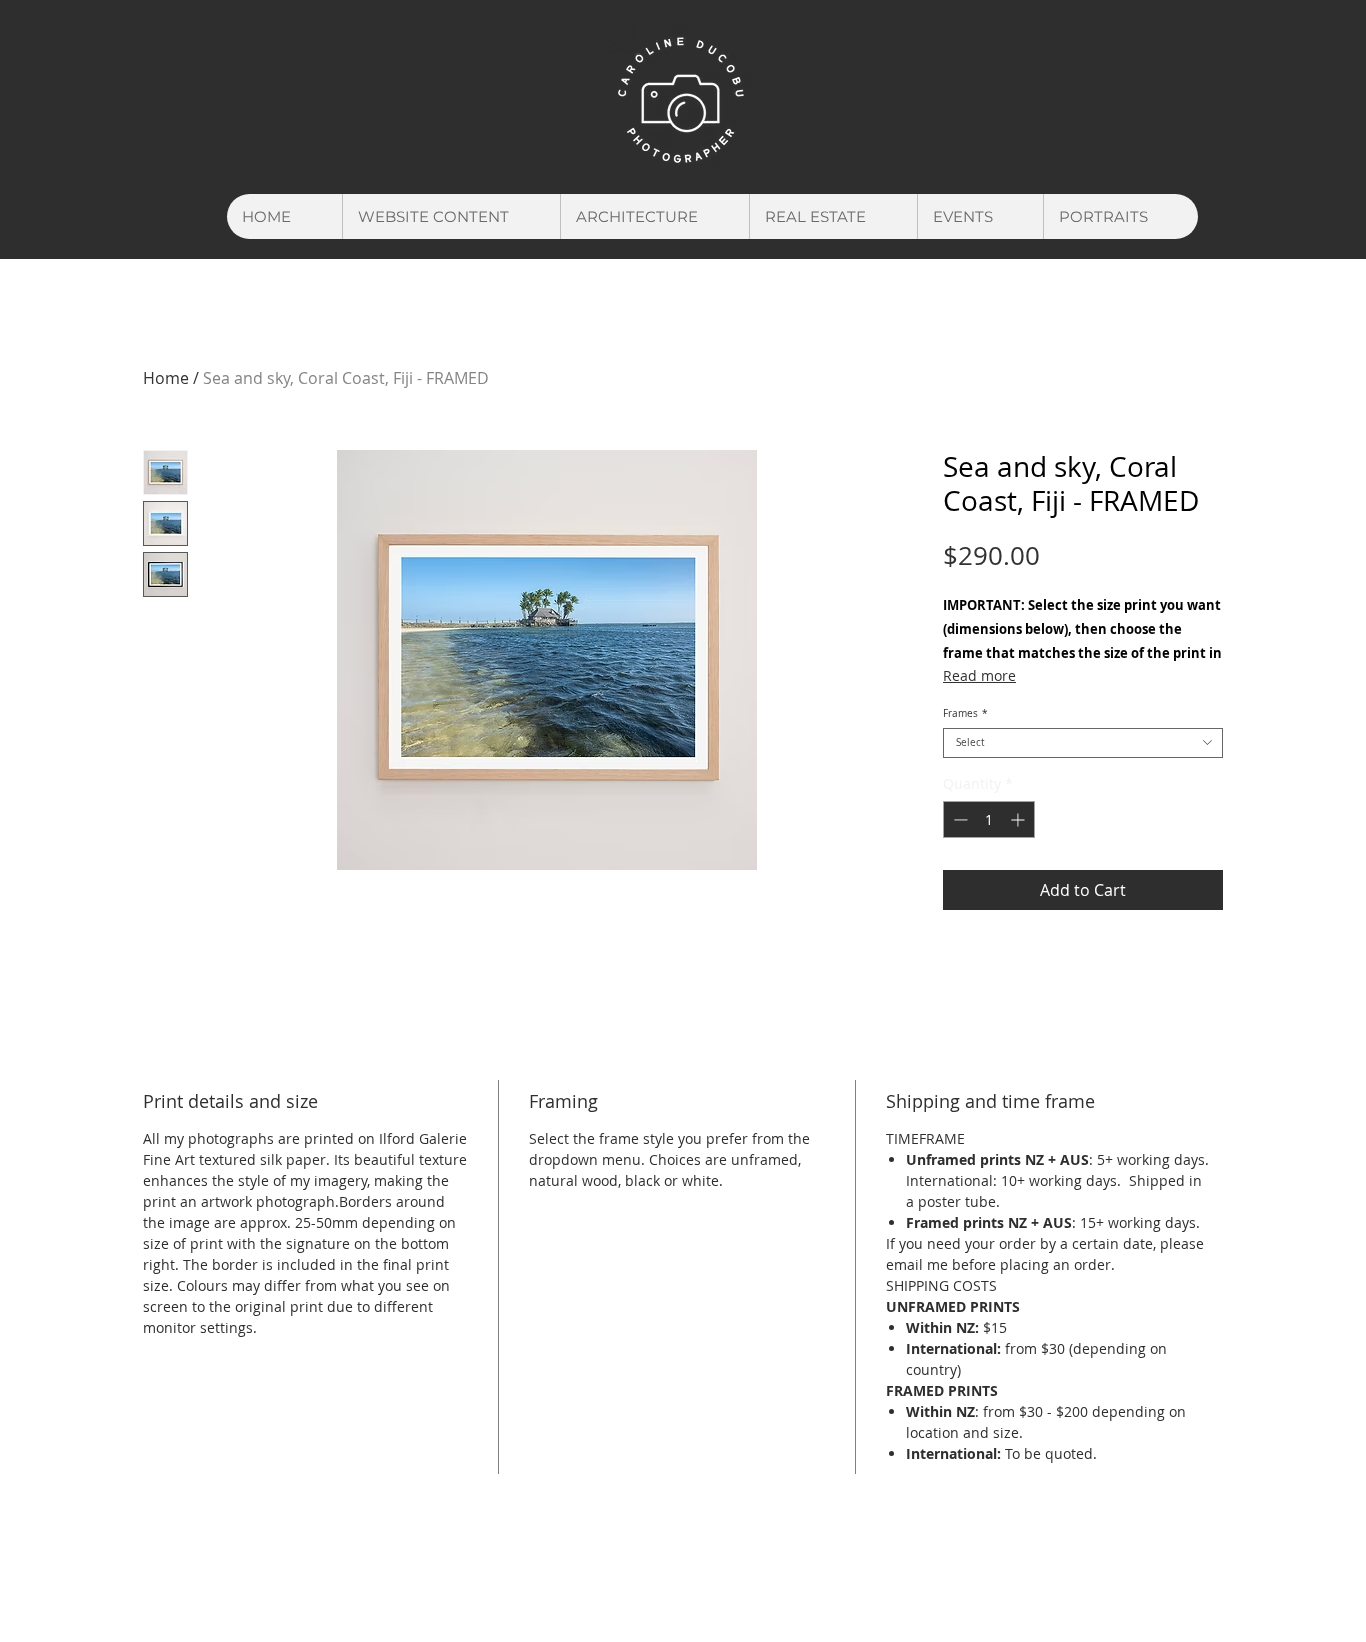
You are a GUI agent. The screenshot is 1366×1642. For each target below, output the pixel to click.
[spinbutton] (989, 819)
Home (166, 378)
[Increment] (1019, 819)
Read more (979, 675)
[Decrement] (958, 819)
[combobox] (1083, 743)
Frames (965, 714)
